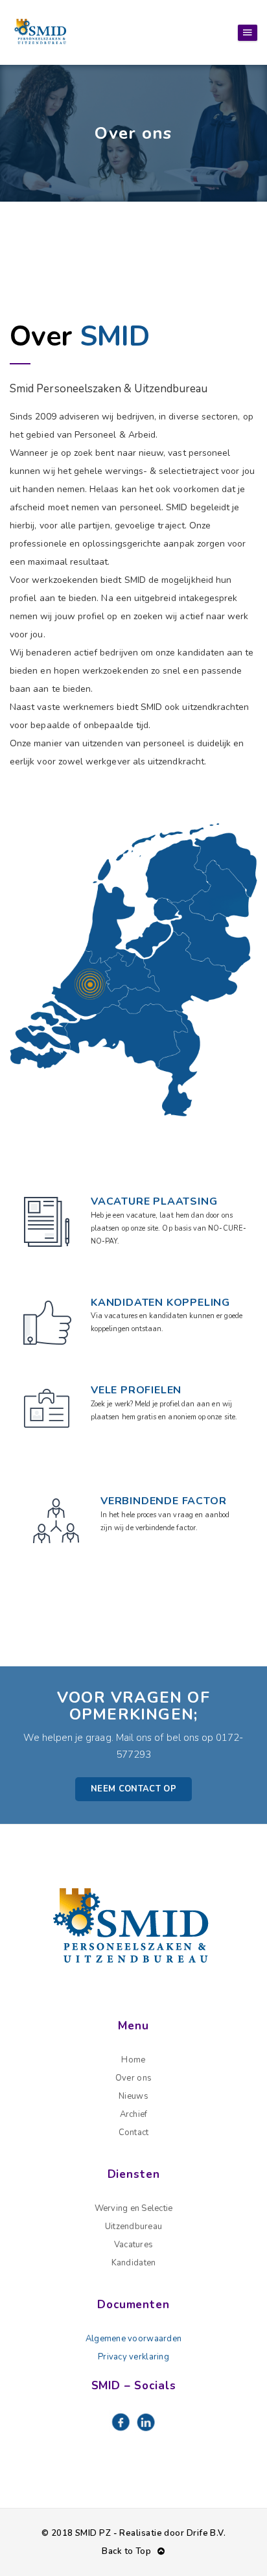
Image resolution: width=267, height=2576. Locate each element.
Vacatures (133, 2245)
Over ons (133, 2078)
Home (133, 2060)
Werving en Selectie (134, 2208)
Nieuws (133, 2096)
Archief (134, 2114)
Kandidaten (134, 2263)
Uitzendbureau (133, 2227)
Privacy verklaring (133, 2357)
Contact (134, 2133)
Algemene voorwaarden (133, 2339)
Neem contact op (133, 1789)
